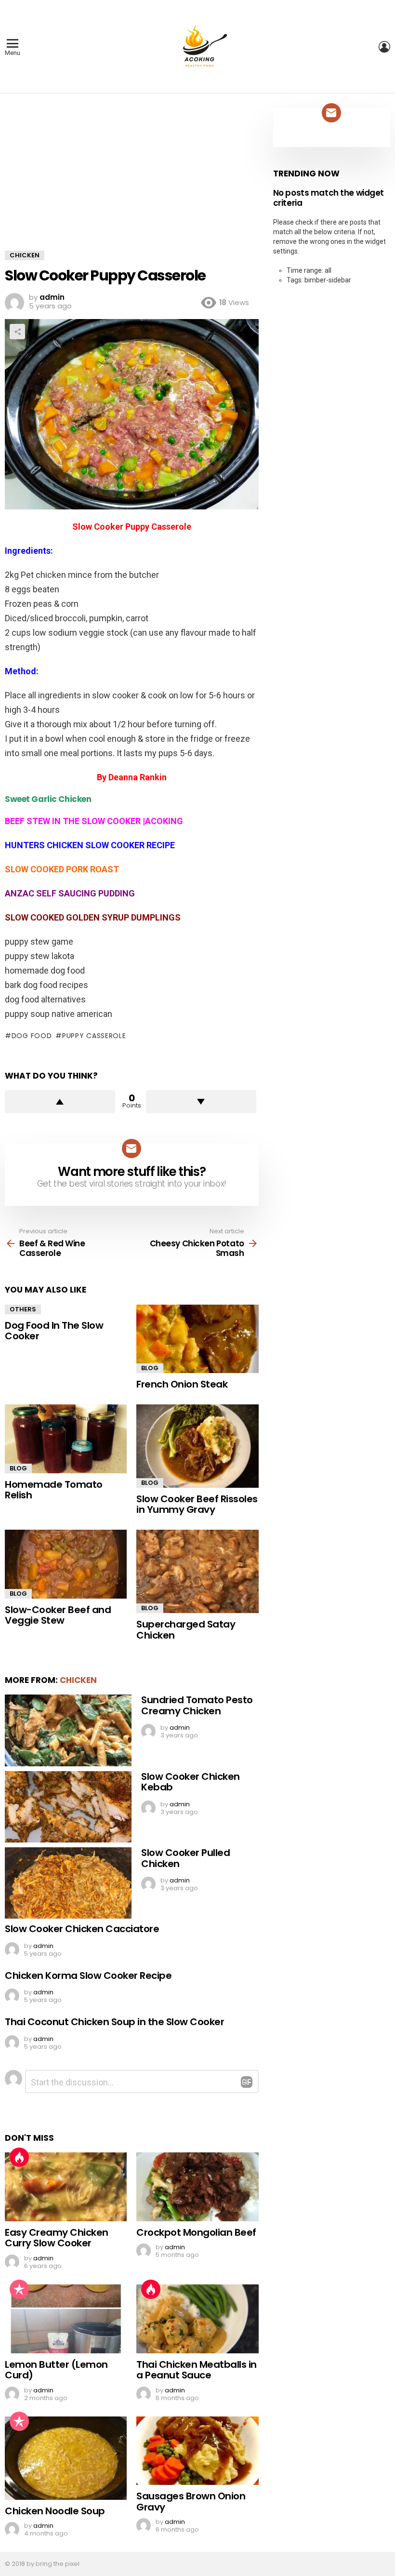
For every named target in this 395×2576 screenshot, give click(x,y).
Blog (150, 1368)
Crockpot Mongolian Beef (196, 2232)
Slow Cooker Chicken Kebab (191, 1782)
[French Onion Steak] (197, 1339)
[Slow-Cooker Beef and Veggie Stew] (66, 1564)
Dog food (32, 1036)
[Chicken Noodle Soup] (66, 2458)
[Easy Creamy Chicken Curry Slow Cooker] (66, 2187)
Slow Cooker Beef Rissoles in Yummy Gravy (197, 1504)
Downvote (201, 1102)
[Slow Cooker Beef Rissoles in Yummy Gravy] (197, 1446)
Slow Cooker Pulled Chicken (185, 1858)
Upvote (60, 1102)
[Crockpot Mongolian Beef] (197, 2187)
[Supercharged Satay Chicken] (197, 1571)
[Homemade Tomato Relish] (66, 1439)
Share (17, 332)
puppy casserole (94, 1036)
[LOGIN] (384, 47)
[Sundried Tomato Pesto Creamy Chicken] (68, 1730)
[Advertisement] (132, 179)
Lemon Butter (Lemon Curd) (56, 2370)
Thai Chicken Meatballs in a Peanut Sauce (197, 2370)
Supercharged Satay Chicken (186, 1630)
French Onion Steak (182, 1384)
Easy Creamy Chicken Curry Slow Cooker (57, 2238)
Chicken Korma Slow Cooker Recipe (88, 1975)
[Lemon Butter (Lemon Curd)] (66, 2319)
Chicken (78, 1680)
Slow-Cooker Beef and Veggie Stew (58, 1615)
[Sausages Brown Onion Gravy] (197, 2451)
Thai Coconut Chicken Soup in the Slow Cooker (114, 2022)
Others (23, 1309)
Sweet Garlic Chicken (48, 799)
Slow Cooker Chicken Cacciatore (82, 1929)
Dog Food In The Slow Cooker (54, 1331)
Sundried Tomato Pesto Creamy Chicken (197, 1705)
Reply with (247, 2082)
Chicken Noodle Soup (55, 2511)
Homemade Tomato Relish (54, 1490)
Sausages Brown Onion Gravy (191, 2502)
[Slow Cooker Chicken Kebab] (68, 1807)
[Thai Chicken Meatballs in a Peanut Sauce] (197, 2319)
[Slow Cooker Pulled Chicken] (68, 1883)
